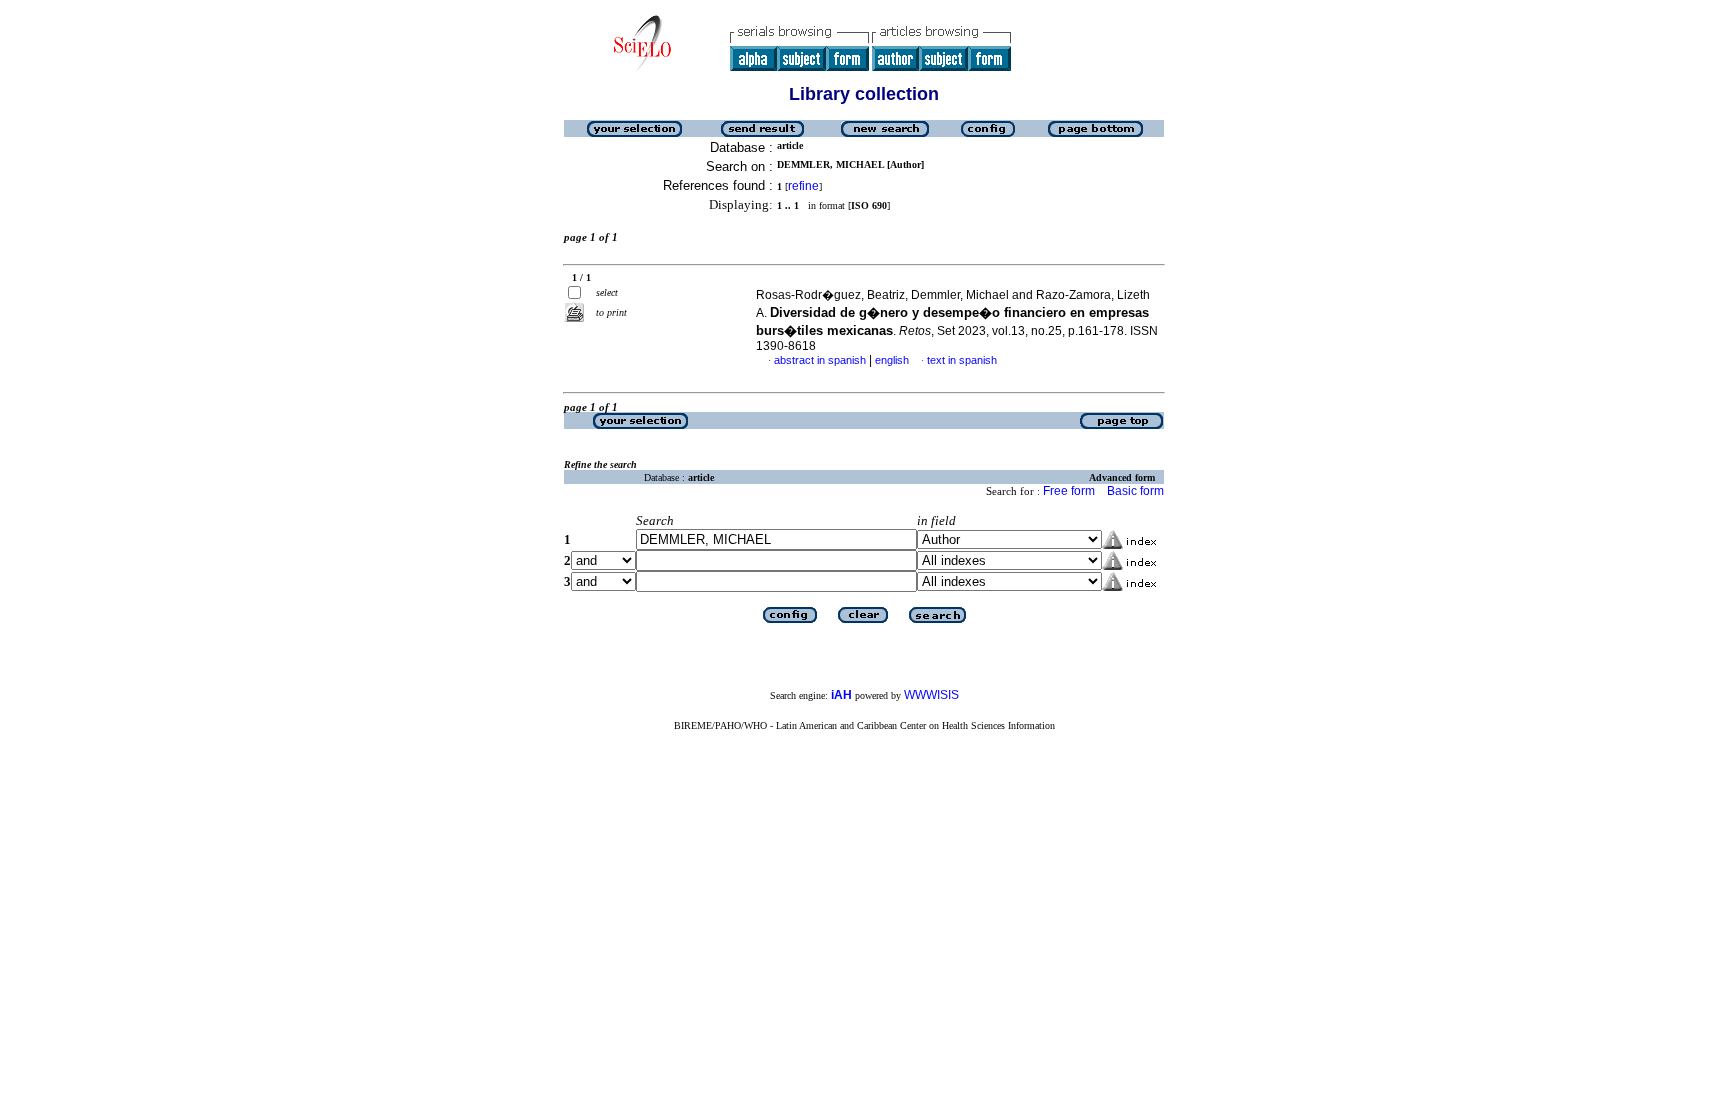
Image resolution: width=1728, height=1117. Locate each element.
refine (803, 186)
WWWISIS (931, 695)
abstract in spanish (820, 360)
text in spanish (962, 360)
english (892, 360)
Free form (1069, 491)
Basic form (1135, 491)
